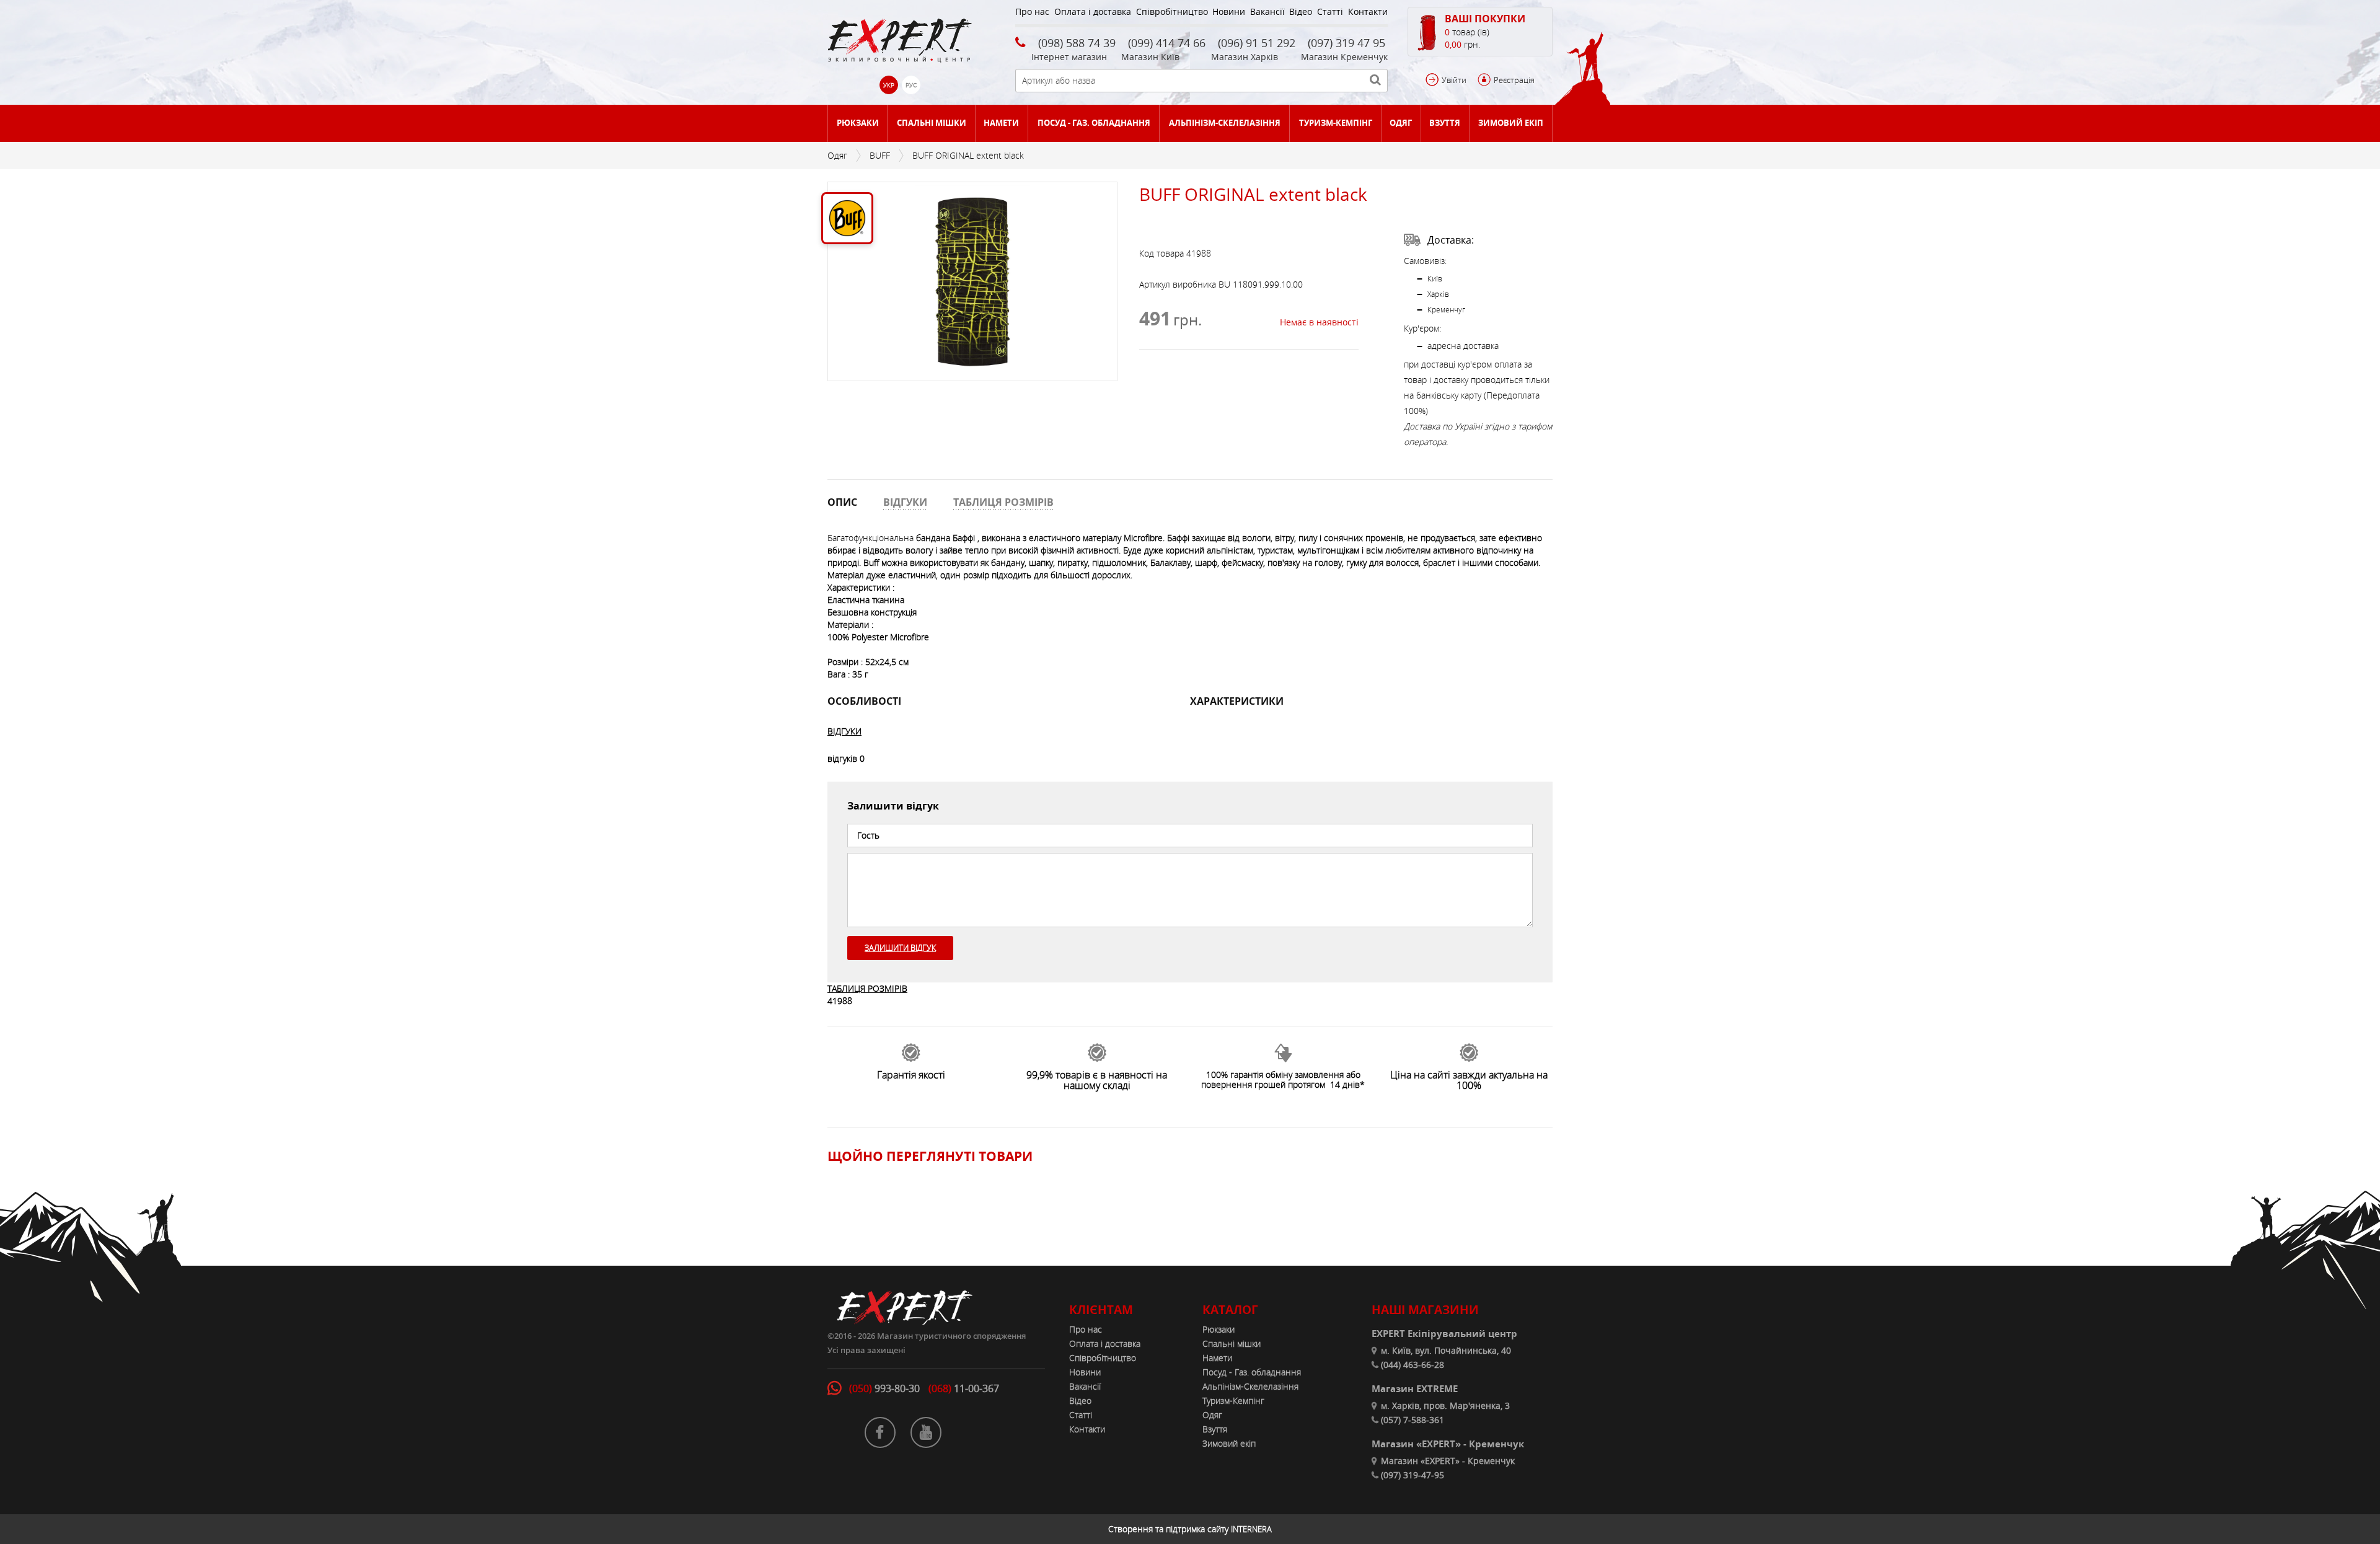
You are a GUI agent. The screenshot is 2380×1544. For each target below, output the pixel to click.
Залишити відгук (900, 948)
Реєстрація (1514, 80)
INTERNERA (1251, 1529)
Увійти (1454, 80)
